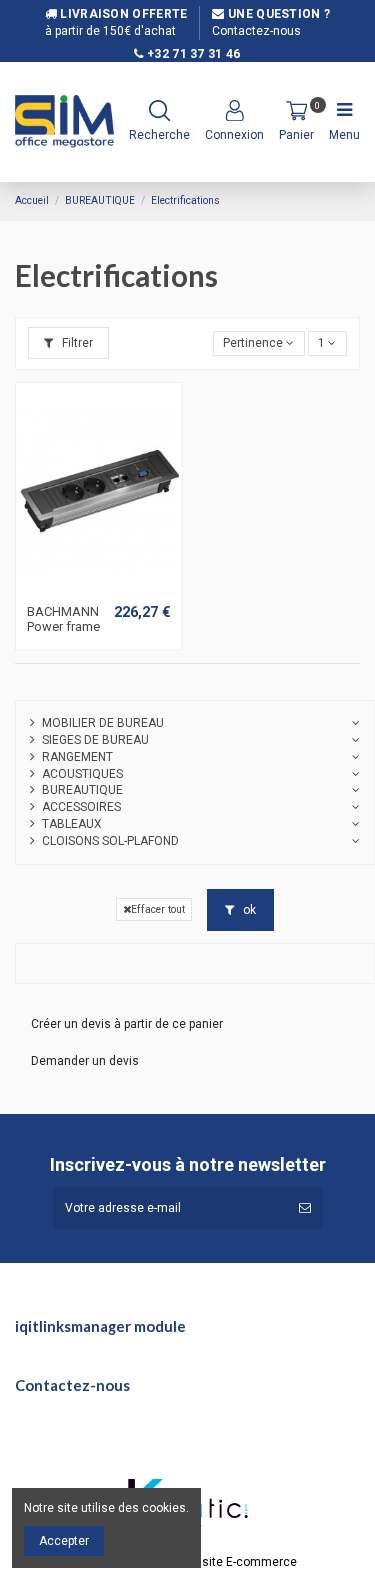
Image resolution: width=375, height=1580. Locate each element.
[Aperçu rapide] (111, 588)
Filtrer (76, 343)
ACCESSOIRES (81, 807)
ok (248, 910)
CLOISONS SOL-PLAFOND (110, 841)
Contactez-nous (256, 31)
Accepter (64, 1541)
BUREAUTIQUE (82, 790)
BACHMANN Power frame (63, 619)
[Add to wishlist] (87, 588)
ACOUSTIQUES (82, 774)
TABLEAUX (72, 824)
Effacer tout (158, 909)
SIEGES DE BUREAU (95, 740)
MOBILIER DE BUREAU (103, 723)
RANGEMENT (77, 757)
